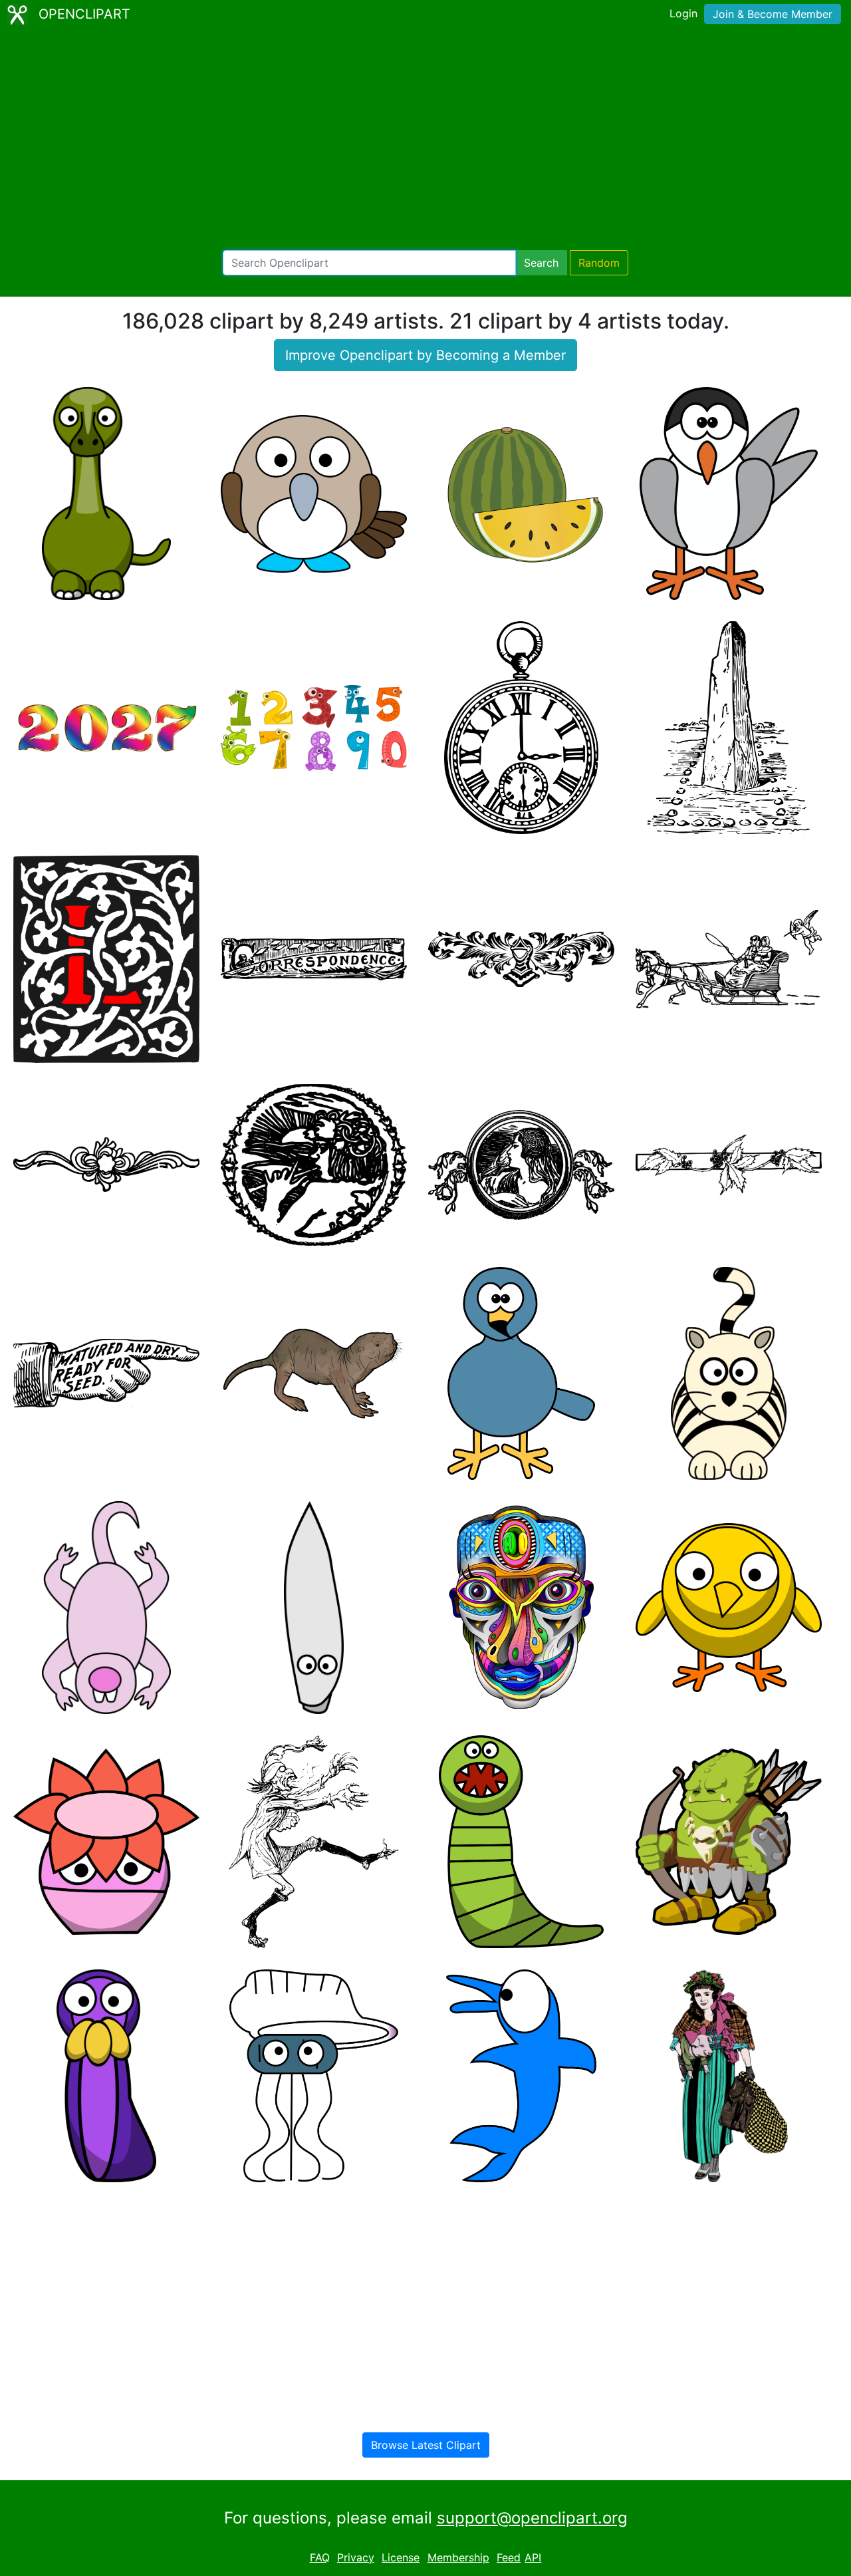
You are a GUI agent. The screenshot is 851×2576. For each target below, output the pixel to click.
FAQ (320, 2557)
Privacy (356, 2557)
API (533, 2557)
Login (683, 13)
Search (541, 263)
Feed (509, 2557)
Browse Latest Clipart (426, 2445)
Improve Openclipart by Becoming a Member (425, 355)
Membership (458, 2557)
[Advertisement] (425, 140)
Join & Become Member (773, 14)
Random (599, 263)
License (401, 2557)
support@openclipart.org (532, 2518)
